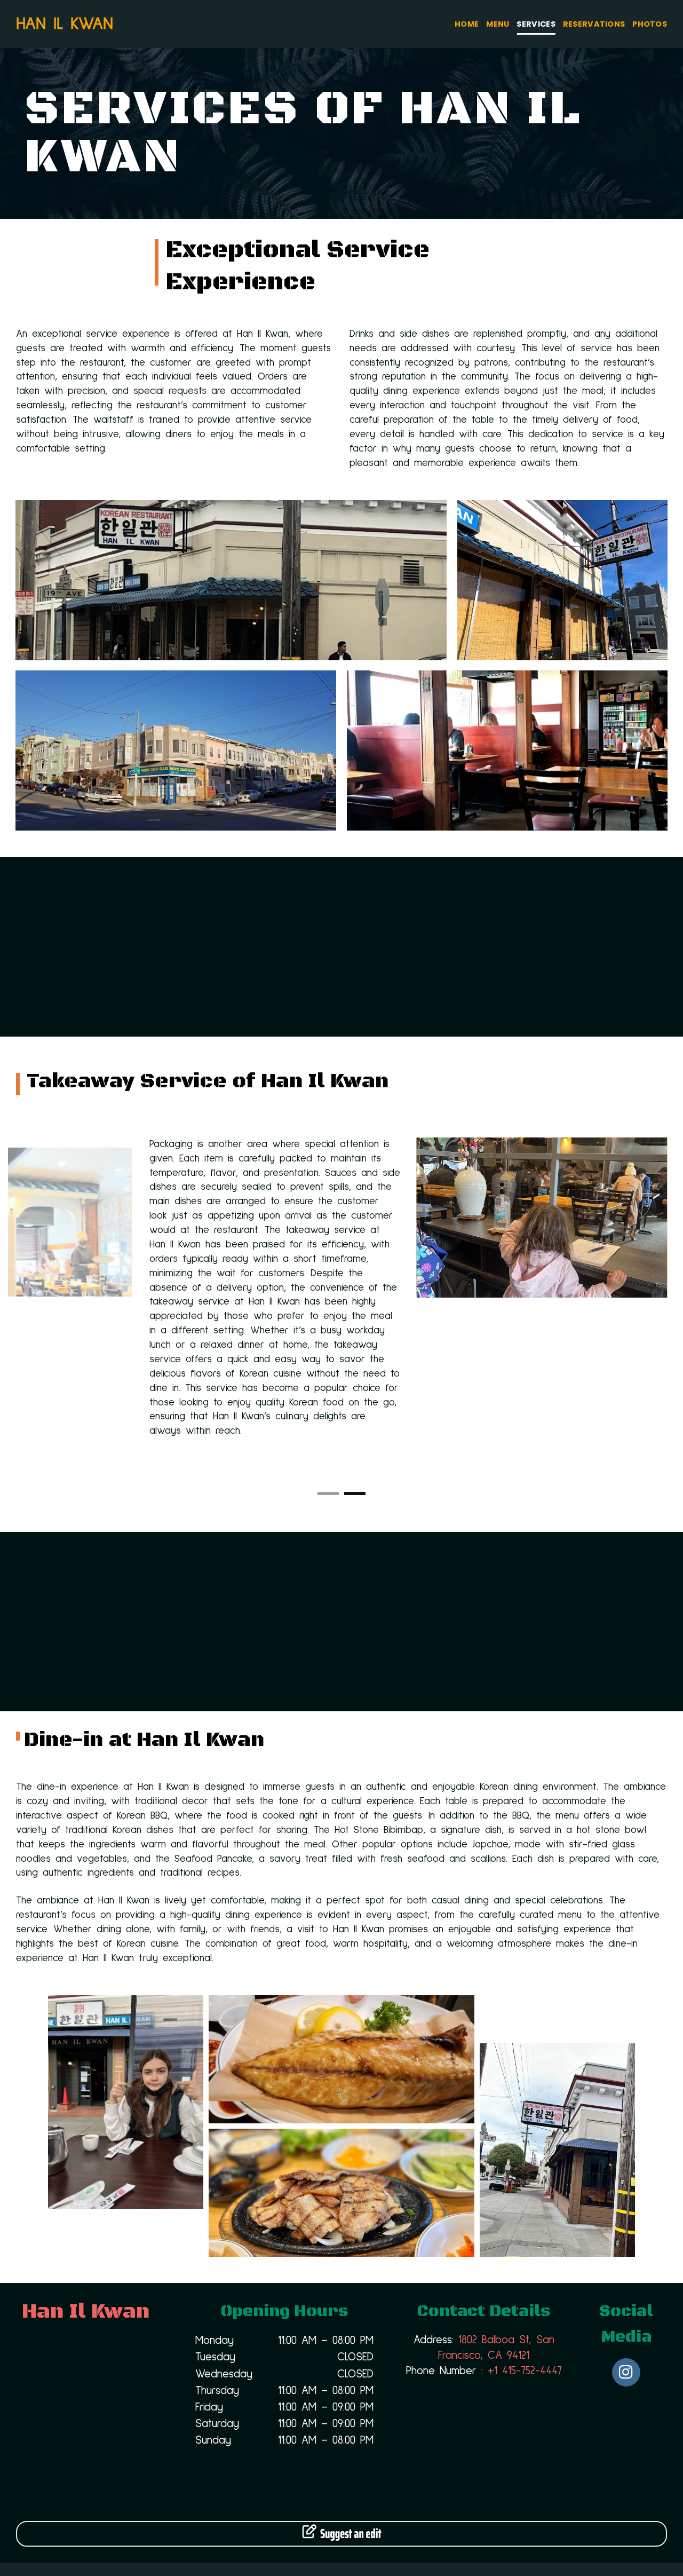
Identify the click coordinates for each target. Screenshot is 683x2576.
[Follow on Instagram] (626, 2372)
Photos (650, 24)
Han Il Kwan (65, 24)
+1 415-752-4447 (525, 2371)
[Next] (669, 1310)
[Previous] (14, 1310)
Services (536, 24)
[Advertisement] (341, 947)
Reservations (594, 24)
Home (467, 24)
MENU (498, 24)
